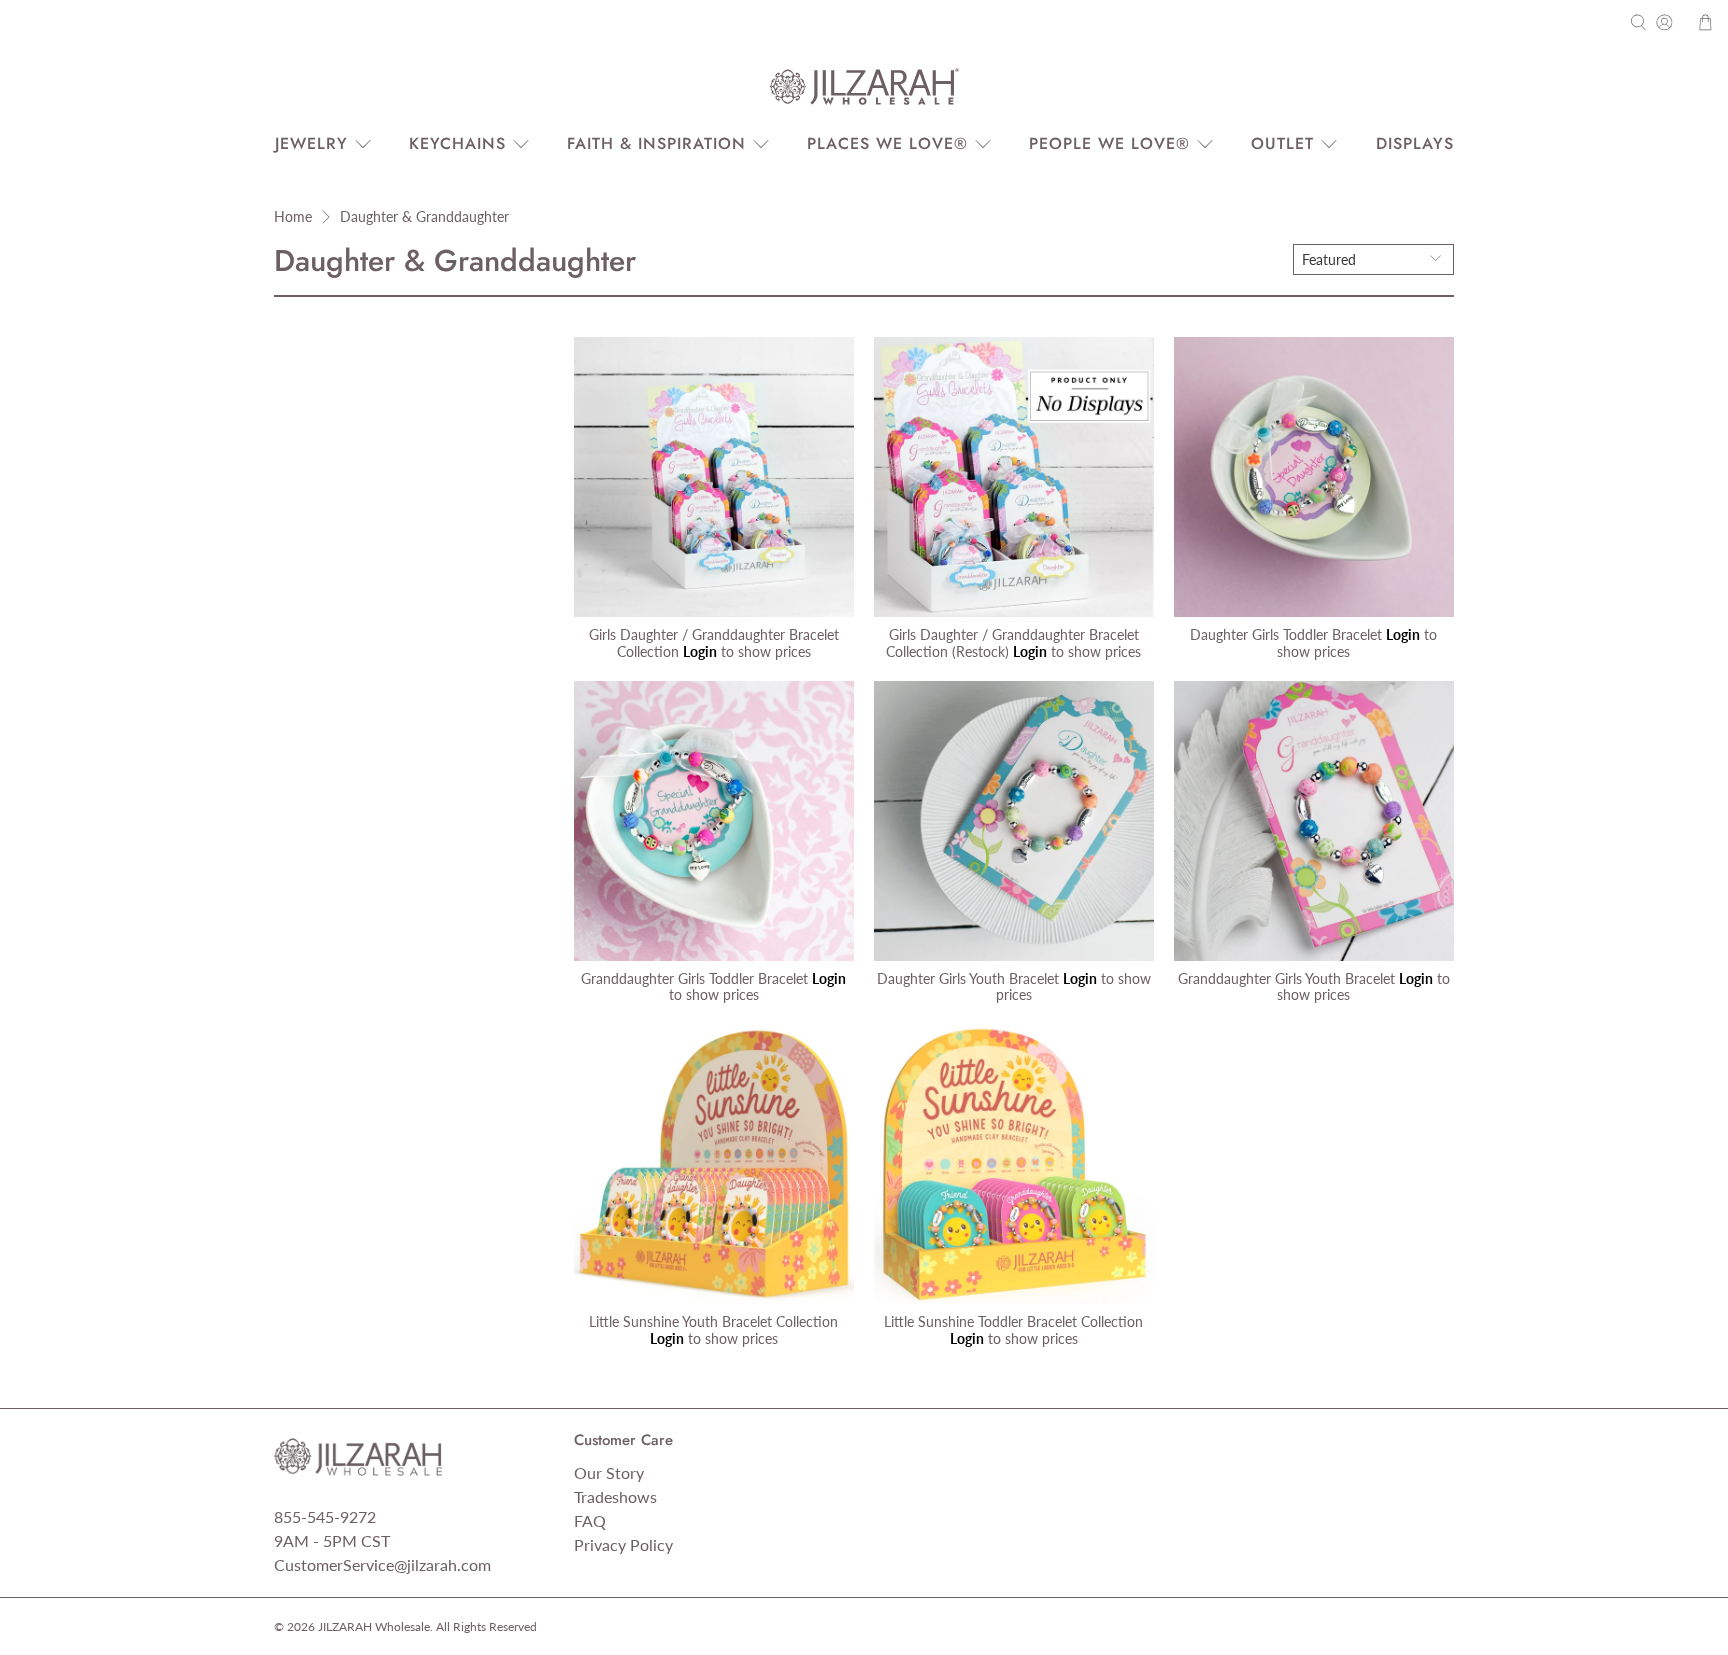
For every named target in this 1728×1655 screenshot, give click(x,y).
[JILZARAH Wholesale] (864, 87)
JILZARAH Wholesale (374, 1626)
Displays (1415, 143)
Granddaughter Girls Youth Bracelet (1286, 978)
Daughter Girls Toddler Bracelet (1286, 634)
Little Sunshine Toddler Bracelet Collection (1013, 1321)
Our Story (609, 1472)
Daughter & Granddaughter (424, 217)
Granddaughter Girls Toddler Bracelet (694, 978)
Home (293, 217)
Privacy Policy (623, 1544)
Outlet (1282, 143)
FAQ (590, 1520)
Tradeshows (615, 1496)
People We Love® (1109, 143)
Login (700, 651)
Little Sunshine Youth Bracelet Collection (713, 1321)
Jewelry (311, 143)
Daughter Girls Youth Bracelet (968, 978)
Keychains (457, 143)
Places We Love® (887, 143)
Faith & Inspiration (656, 143)
